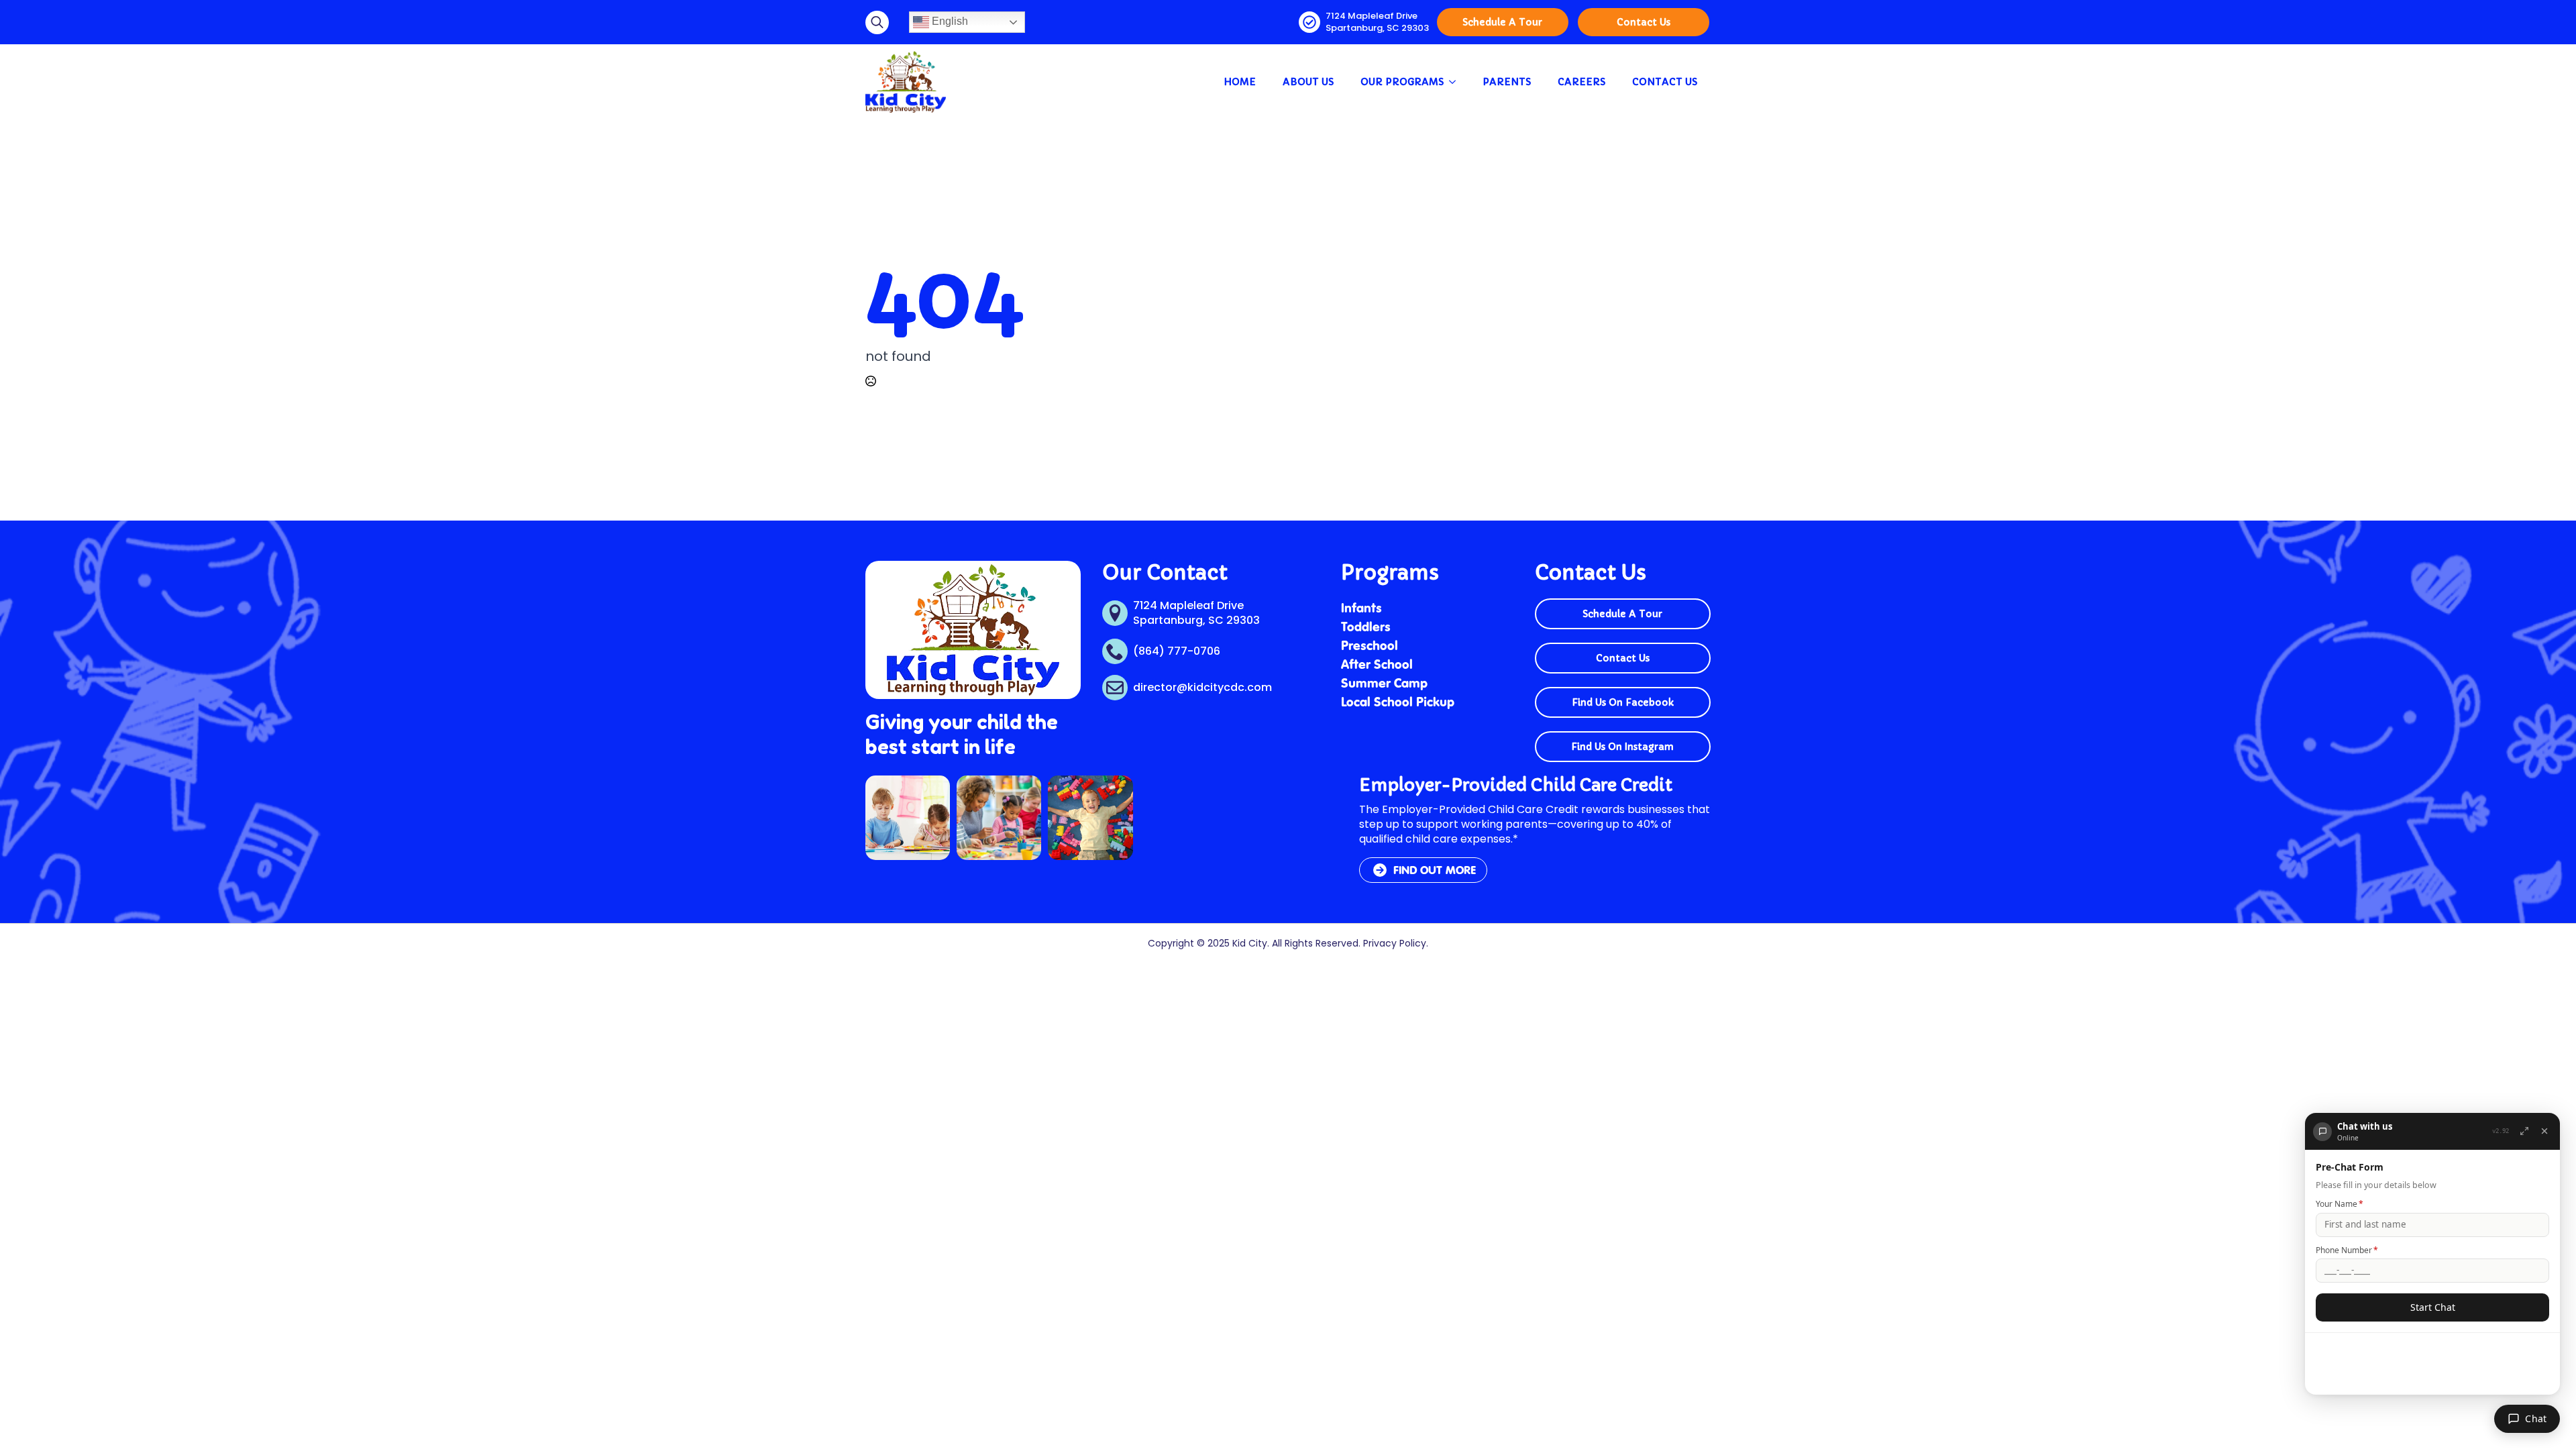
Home (1240, 82)
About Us (1308, 82)
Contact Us (1665, 82)
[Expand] (2524, 1131)
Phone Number (2347, 1250)
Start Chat (2433, 1306)
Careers (1581, 82)
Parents (1507, 82)
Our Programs (1402, 82)
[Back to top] (26, 1423)
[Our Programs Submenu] (1456, 82)
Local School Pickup (1398, 702)
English (949, 21)
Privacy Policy (1395, 943)
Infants (1361, 608)
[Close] (2544, 1131)
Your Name (2340, 1204)
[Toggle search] (877, 22)
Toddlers (1366, 627)
